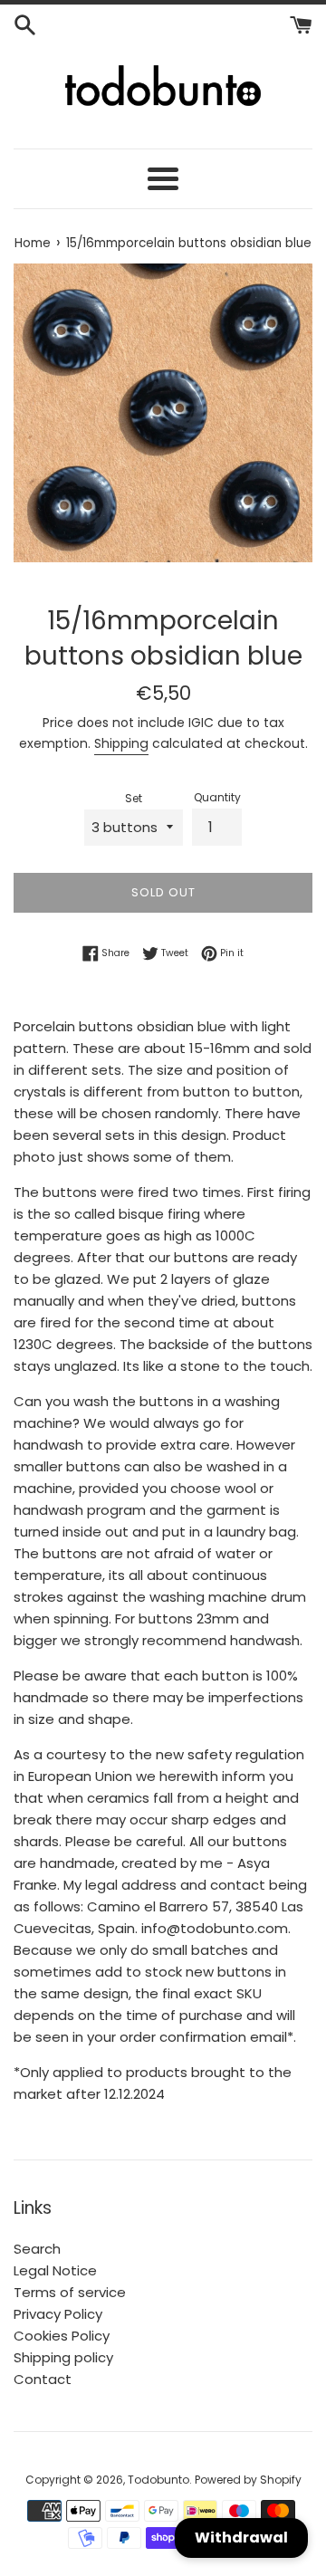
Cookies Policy (62, 2336)
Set (134, 798)
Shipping (121, 743)
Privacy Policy (58, 2314)
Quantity (217, 797)
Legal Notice (55, 2270)
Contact (43, 2379)
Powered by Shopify (248, 2480)
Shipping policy (63, 2357)
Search (37, 2249)
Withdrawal (241, 2538)
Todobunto (158, 2480)
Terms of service (70, 2292)
